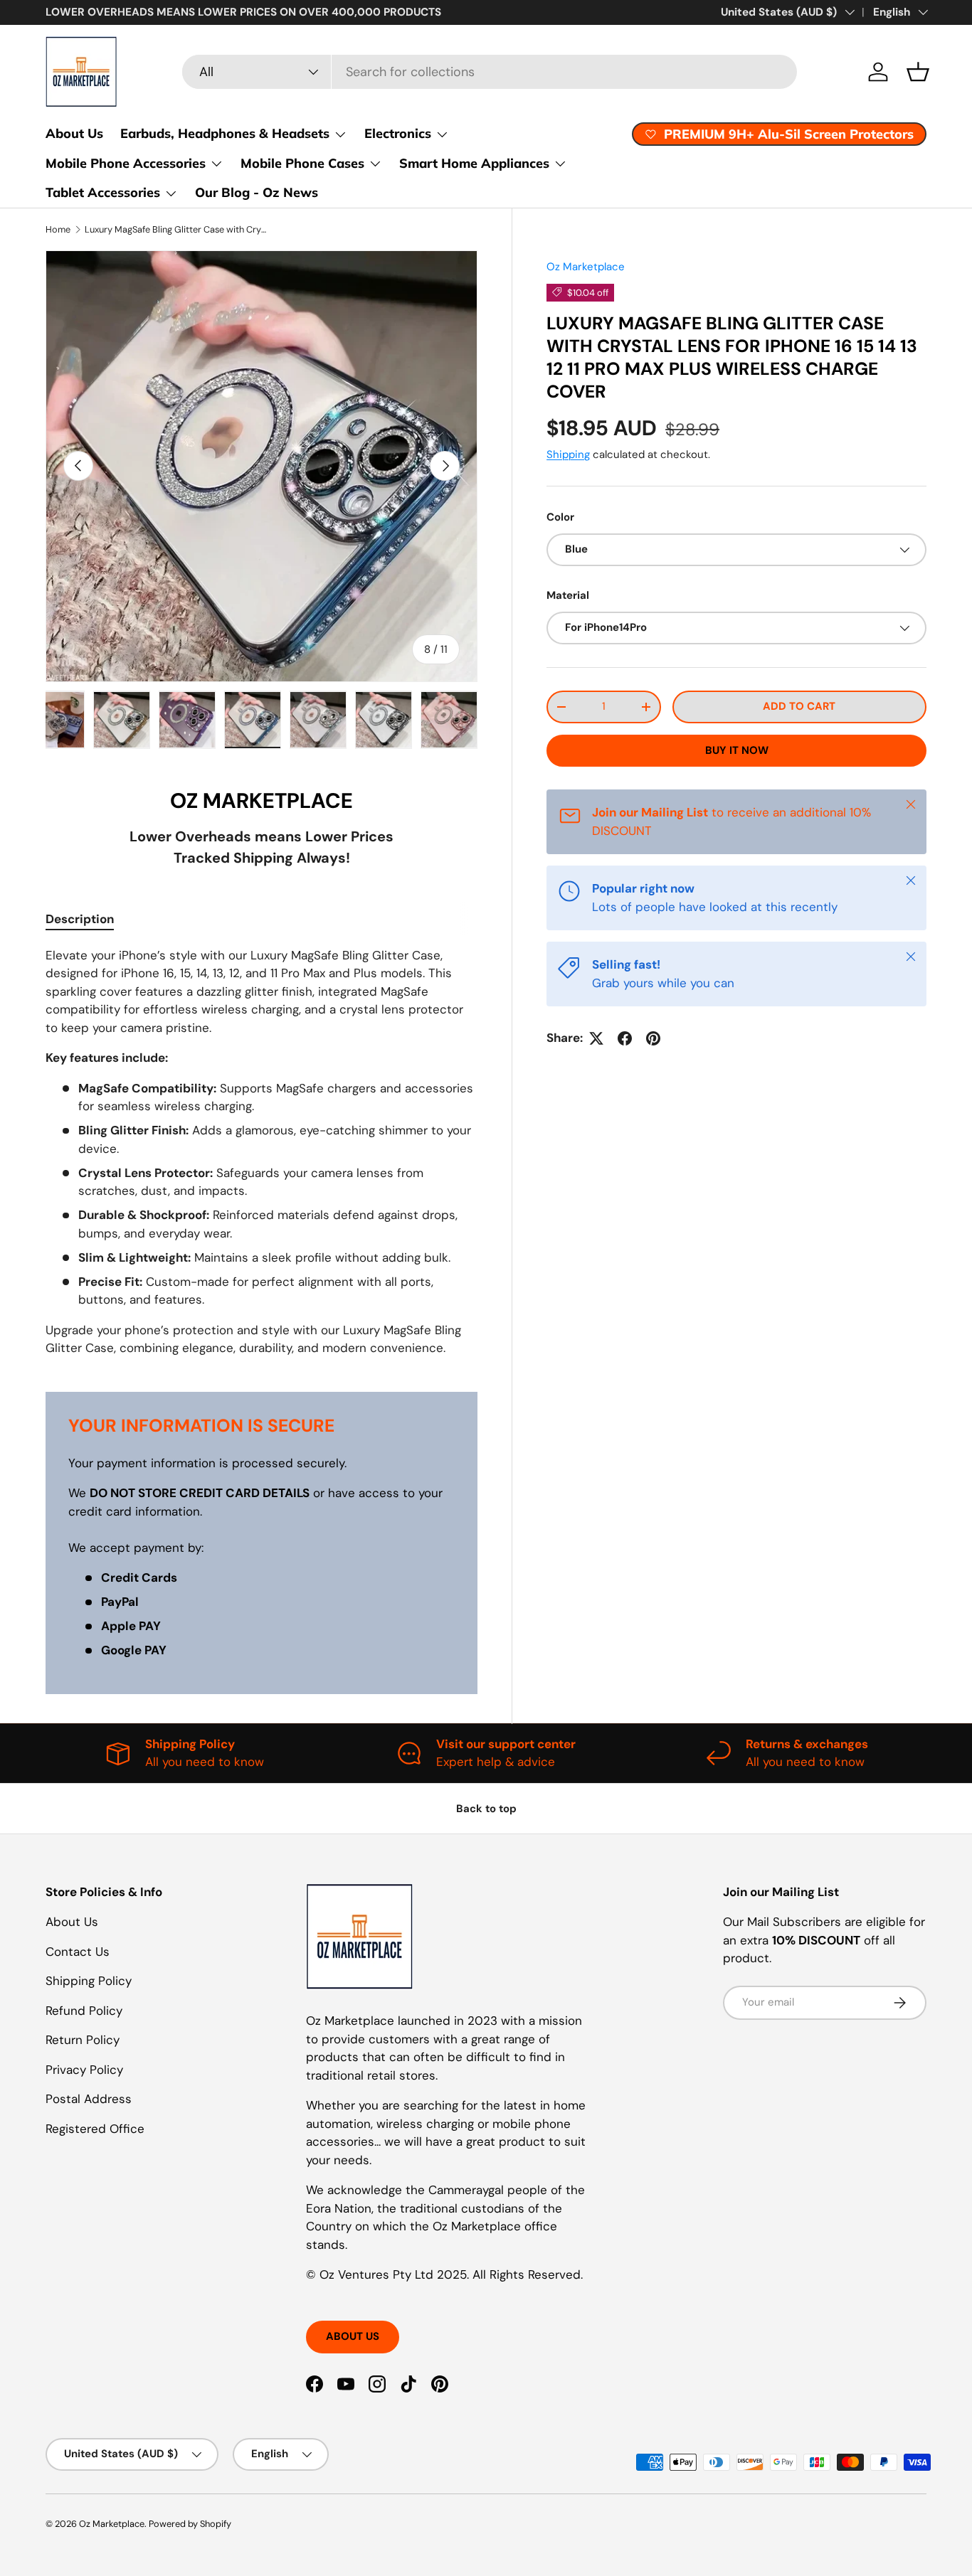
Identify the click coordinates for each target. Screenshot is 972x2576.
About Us (74, 133)
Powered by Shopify (190, 2524)
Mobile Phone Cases (302, 163)
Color (560, 516)
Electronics (398, 133)
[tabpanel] (262, 1152)
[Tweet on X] (596, 1038)
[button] (918, 72)
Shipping (568, 454)
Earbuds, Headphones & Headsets (225, 133)
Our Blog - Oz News (257, 192)
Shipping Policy (89, 1981)
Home (58, 229)
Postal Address (89, 2099)
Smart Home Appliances (474, 163)
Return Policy (83, 2040)
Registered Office (95, 2129)
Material (568, 595)
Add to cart (799, 706)
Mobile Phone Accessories (126, 163)
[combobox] (490, 72)
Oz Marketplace (586, 267)
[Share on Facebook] (625, 1038)
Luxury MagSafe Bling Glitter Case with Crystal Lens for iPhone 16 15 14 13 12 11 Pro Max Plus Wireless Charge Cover (175, 229)
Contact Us (78, 1952)
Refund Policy (84, 2011)
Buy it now (737, 750)
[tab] (80, 919)
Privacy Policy (84, 2070)
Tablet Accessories (103, 192)
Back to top (486, 1809)
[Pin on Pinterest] (653, 1038)
